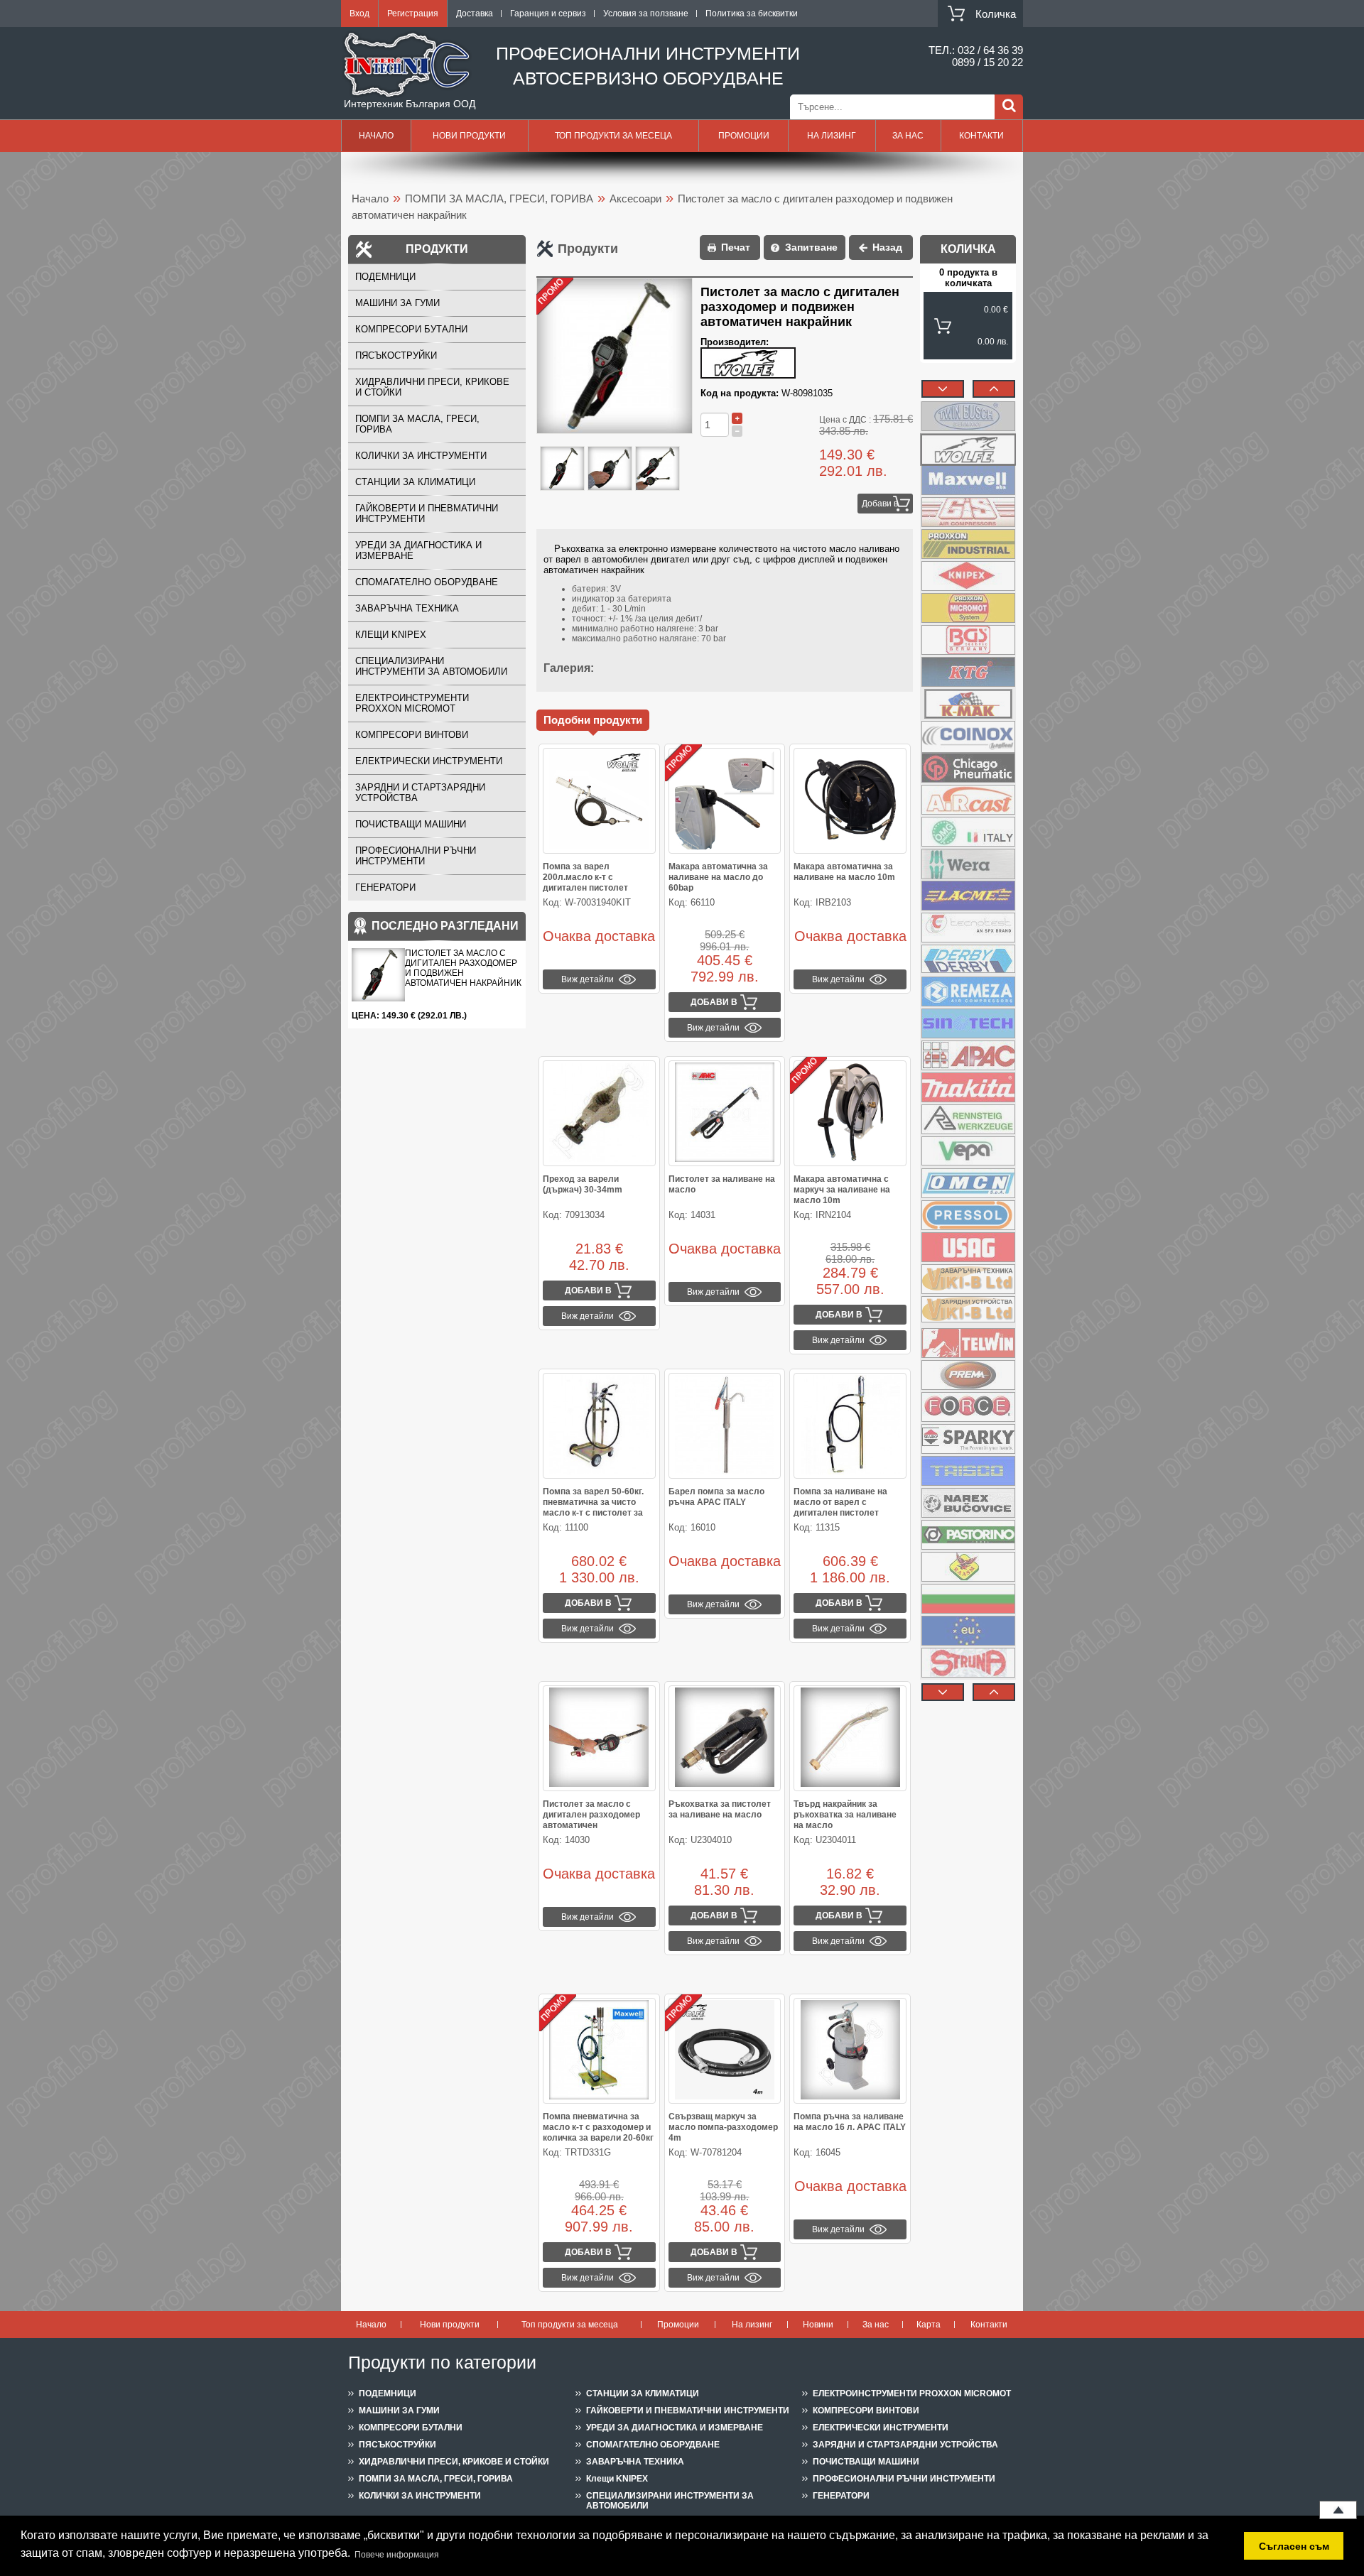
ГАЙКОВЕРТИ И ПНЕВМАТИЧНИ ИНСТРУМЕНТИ (427, 513)
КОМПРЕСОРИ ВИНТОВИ (412, 735)
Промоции (744, 136)
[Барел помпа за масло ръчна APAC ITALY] (725, 1426)
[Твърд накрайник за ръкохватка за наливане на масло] (850, 1738)
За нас (908, 136)
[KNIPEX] (968, 576)
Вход (359, 13)
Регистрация (413, 13)
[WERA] (968, 864)
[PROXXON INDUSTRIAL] (968, 544)
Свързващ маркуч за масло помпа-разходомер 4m (723, 2127)
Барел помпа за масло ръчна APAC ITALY (716, 1497)
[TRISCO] (968, 1471)
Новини (818, 2325)
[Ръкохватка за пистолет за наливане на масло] (725, 1738)
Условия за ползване (646, 13)
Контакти (981, 136)
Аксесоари (635, 199)
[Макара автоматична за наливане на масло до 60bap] (725, 801)
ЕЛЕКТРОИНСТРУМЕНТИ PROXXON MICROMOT (412, 703)
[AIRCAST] (968, 800)
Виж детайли (588, 979)
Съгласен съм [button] (1294, 2546)
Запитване (811, 247)
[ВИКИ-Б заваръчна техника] (968, 1279)
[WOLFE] (968, 448)
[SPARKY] (968, 1439)
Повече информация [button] (397, 2555)
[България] (968, 1599)
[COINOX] (968, 736)
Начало (376, 136)
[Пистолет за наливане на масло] (725, 1113)
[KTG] (968, 672)
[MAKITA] (968, 1087)
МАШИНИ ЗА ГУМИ (397, 303)
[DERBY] (968, 960)
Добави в (880, 504)
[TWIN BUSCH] (968, 416)
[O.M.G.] (968, 832)
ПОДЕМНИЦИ (385, 277)
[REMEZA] (968, 991)
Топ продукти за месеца (613, 136)
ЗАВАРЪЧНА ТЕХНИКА (407, 608)
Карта (929, 2325)
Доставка (475, 13)
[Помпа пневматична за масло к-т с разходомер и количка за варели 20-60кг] (599, 2051)
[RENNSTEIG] (968, 1119)
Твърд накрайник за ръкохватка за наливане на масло (845, 1815)
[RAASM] (968, 1567)
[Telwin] (968, 1343)
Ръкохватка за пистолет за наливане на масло (720, 1809)
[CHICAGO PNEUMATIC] (968, 768)
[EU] (968, 1631)
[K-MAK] (968, 704)
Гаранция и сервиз (548, 13)
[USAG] (968, 1247)
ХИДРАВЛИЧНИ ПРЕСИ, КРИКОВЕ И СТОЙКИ (432, 387)
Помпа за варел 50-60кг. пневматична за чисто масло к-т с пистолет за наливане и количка (593, 1507)
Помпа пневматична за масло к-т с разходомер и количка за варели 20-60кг (598, 2127)
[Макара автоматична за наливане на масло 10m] (850, 801)
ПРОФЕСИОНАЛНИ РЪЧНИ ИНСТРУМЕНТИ (416, 856)
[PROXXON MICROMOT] (968, 608)
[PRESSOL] (968, 1215)
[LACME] (968, 896)
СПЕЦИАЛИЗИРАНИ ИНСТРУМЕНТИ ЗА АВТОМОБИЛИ (431, 666)
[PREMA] (968, 1375)
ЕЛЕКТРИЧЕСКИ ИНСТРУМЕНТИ (429, 761)
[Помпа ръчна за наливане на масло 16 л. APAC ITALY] (850, 2051)
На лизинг (832, 136)
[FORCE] (968, 1407)
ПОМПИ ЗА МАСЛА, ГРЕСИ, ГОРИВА (499, 199)
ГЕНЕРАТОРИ (385, 887)
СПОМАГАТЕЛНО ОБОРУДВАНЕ (427, 582)
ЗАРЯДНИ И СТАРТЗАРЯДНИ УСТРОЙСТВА (420, 793)
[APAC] (968, 1055)
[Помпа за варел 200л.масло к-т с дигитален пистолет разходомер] (599, 801)
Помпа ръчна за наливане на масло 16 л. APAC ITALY (850, 2122)
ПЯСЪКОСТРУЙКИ (396, 355)
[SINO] (968, 1023)
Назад (887, 247)
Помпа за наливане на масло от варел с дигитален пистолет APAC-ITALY (840, 1507)
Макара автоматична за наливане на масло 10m (844, 872)
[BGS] (968, 640)
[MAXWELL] (968, 480)
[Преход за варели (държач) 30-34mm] (599, 1113)
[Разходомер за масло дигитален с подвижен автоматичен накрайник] (610, 469)
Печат (736, 247)
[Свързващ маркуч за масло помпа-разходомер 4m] (725, 2051)
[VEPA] (968, 1151)
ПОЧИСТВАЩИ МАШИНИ (411, 824)
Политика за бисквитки (752, 13)
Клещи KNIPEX (391, 635)
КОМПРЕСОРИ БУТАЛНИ (411, 329)
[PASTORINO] (968, 1535)
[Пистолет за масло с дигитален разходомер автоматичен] (599, 1738)
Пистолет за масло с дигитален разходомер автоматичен (591, 1815)
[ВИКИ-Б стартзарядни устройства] (968, 1311)
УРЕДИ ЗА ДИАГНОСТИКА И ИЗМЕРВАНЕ (418, 550)
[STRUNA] (968, 1663)
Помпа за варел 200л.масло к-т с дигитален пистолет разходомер (585, 882)
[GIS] (968, 512)
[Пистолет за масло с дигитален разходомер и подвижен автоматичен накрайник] (657, 469)
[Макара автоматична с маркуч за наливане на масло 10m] (850, 1113)
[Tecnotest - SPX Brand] (968, 928)
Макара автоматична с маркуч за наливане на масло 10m (842, 1190)
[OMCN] (968, 1183)
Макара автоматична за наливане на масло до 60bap (718, 877)
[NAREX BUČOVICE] (968, 1503)
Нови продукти (469, 136)
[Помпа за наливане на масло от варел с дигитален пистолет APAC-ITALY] (850, 1426)
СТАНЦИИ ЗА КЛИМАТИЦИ (415, 482)
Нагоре (1338, 2510)
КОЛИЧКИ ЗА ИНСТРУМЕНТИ (421, 456)
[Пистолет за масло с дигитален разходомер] (562, 469)
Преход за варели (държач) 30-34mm (583, 1184)
